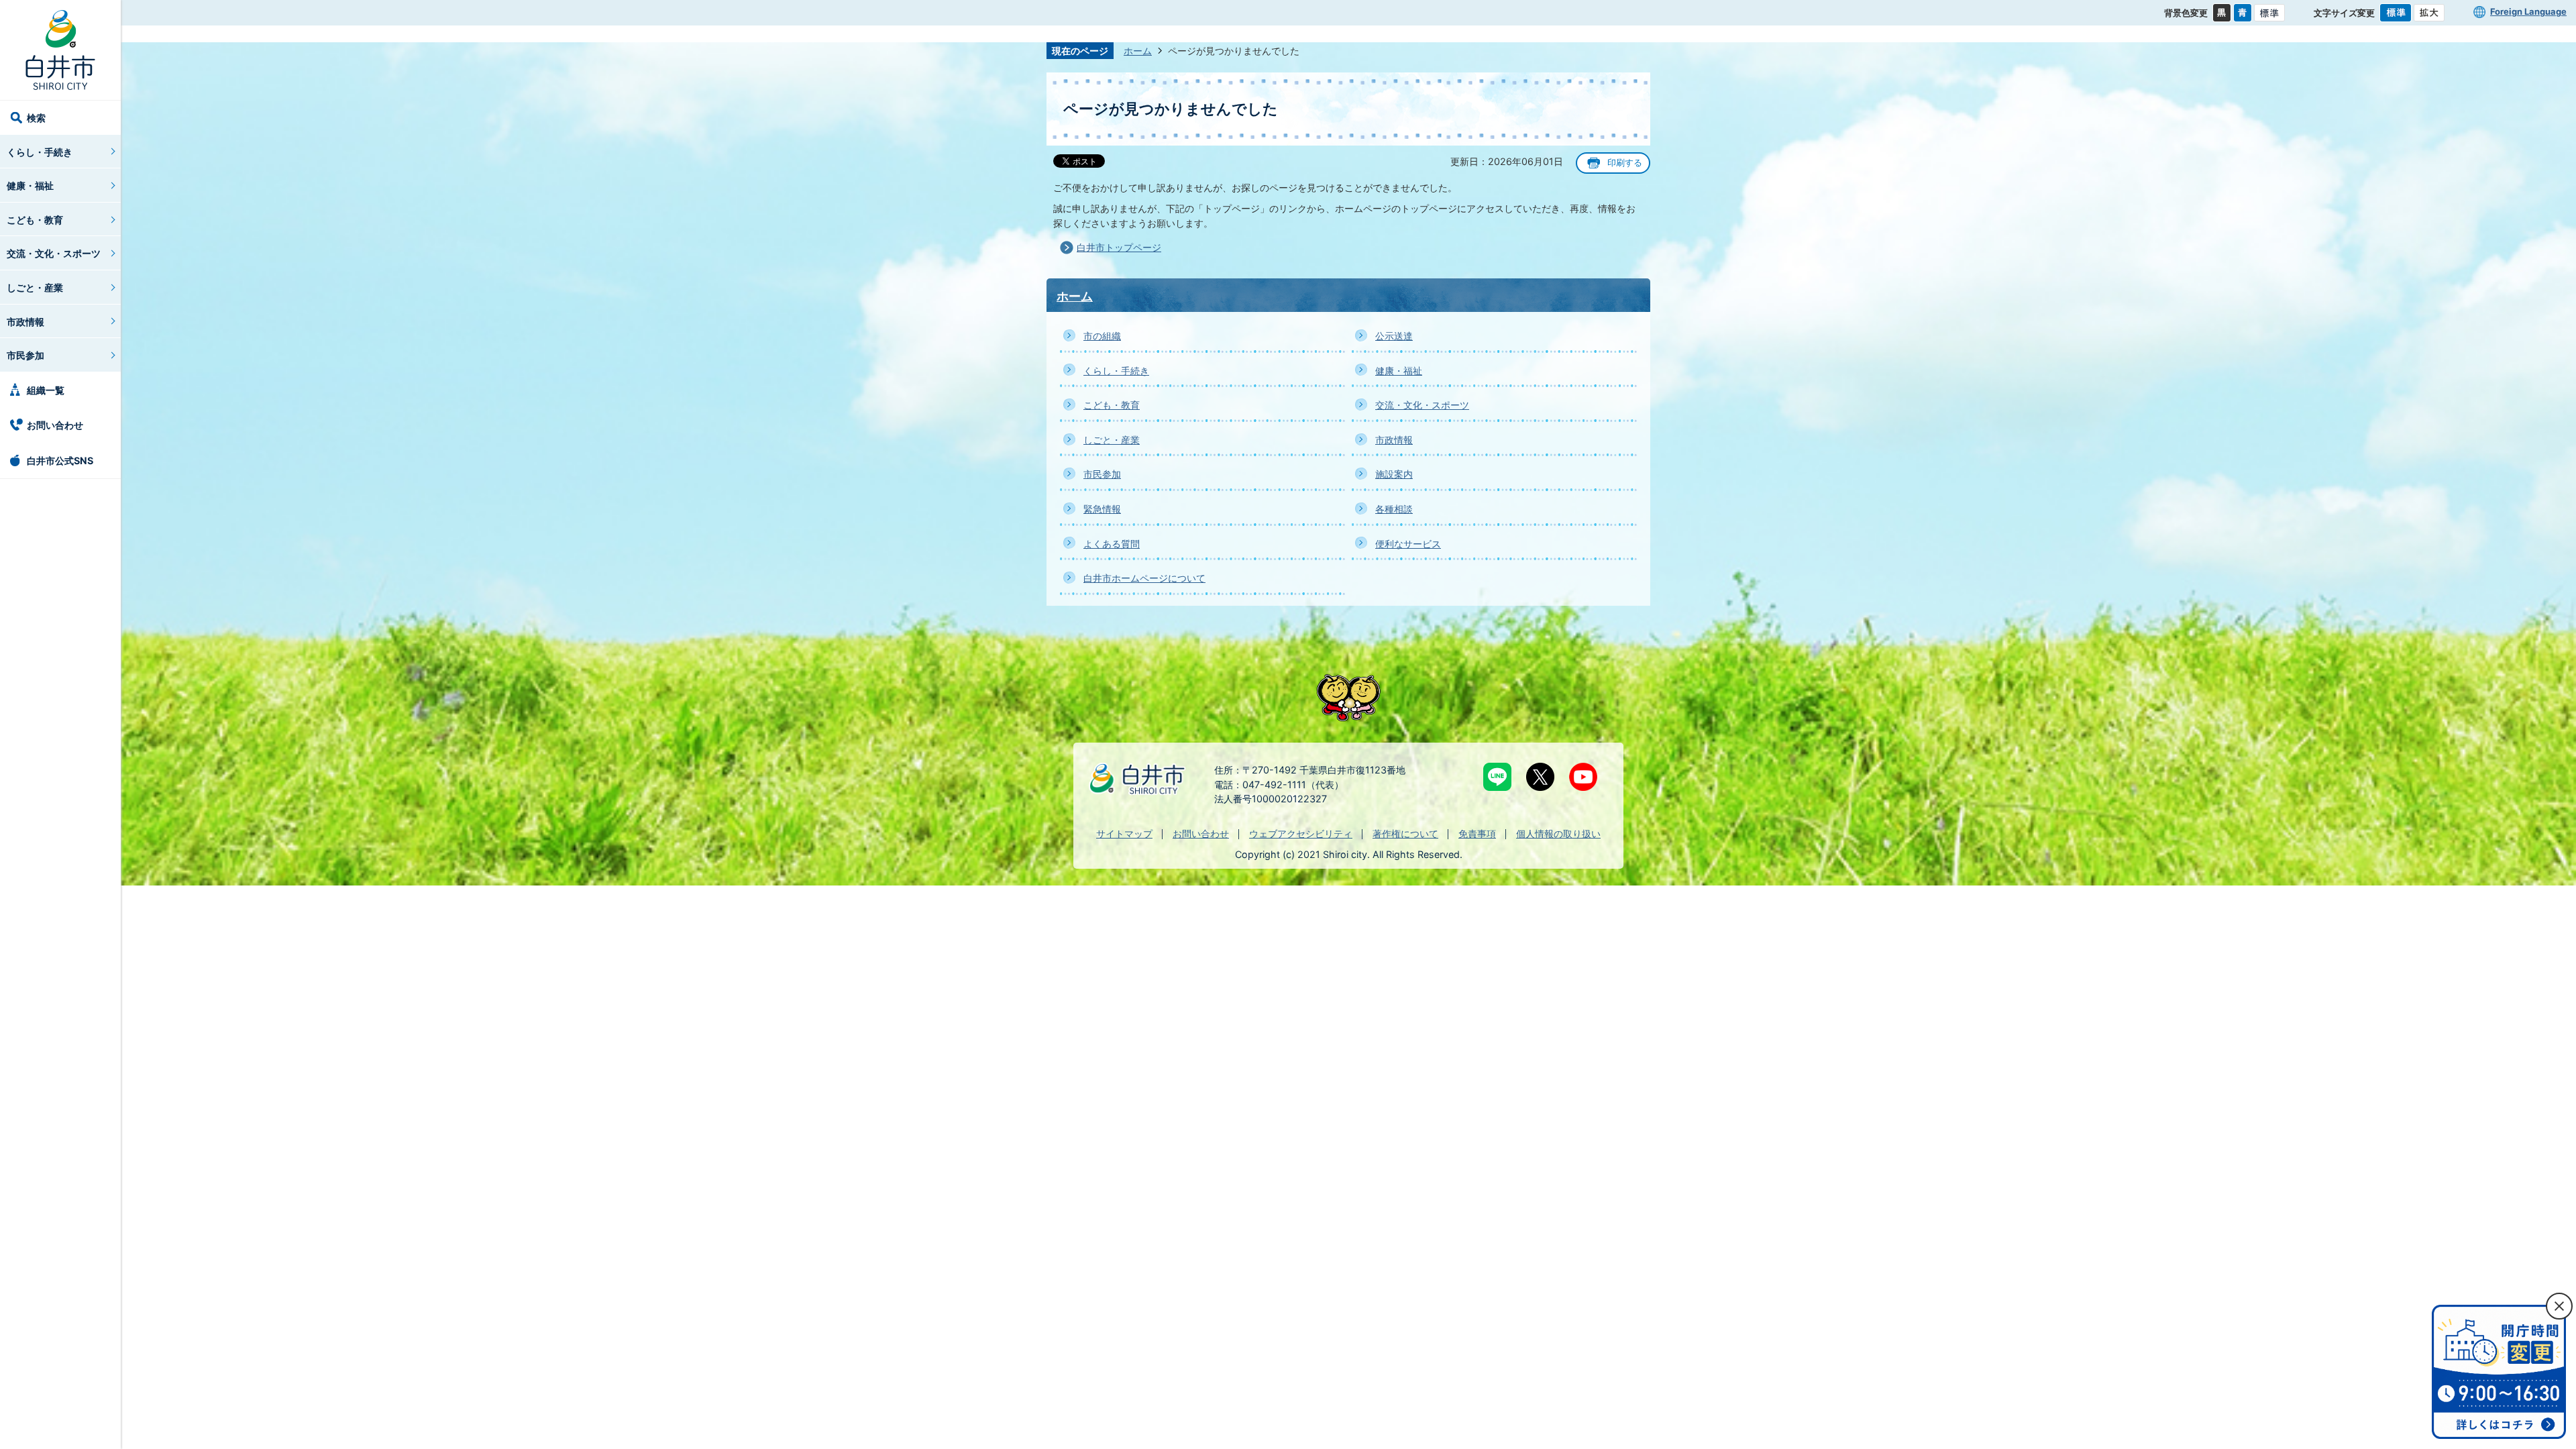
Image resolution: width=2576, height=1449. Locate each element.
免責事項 (1477, 834)
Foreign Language (2528, 11)
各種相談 (1394, 509)
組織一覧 (46, 390)
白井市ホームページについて (1144, 578)
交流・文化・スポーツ (54, 253)
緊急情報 (1102, 509)
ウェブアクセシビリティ (1301, 834)
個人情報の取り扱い (1558, 834)
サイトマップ (1124, 834)
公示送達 (1394, 336)
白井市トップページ (1119, 247)
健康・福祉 (30, 185)
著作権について (1405, 834)
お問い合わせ (55, 425)
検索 (36, 118)
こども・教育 (35, 220)
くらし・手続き (40, 152)
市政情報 (25, 322)
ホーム (1138, 51)
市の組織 (1102, 336)
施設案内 (1394, 474)
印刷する (1625, 163)
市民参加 (25, 355)
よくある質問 (1112, 544)
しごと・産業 (35, 287)
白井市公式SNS (60, 461)
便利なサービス (1408, 544)
